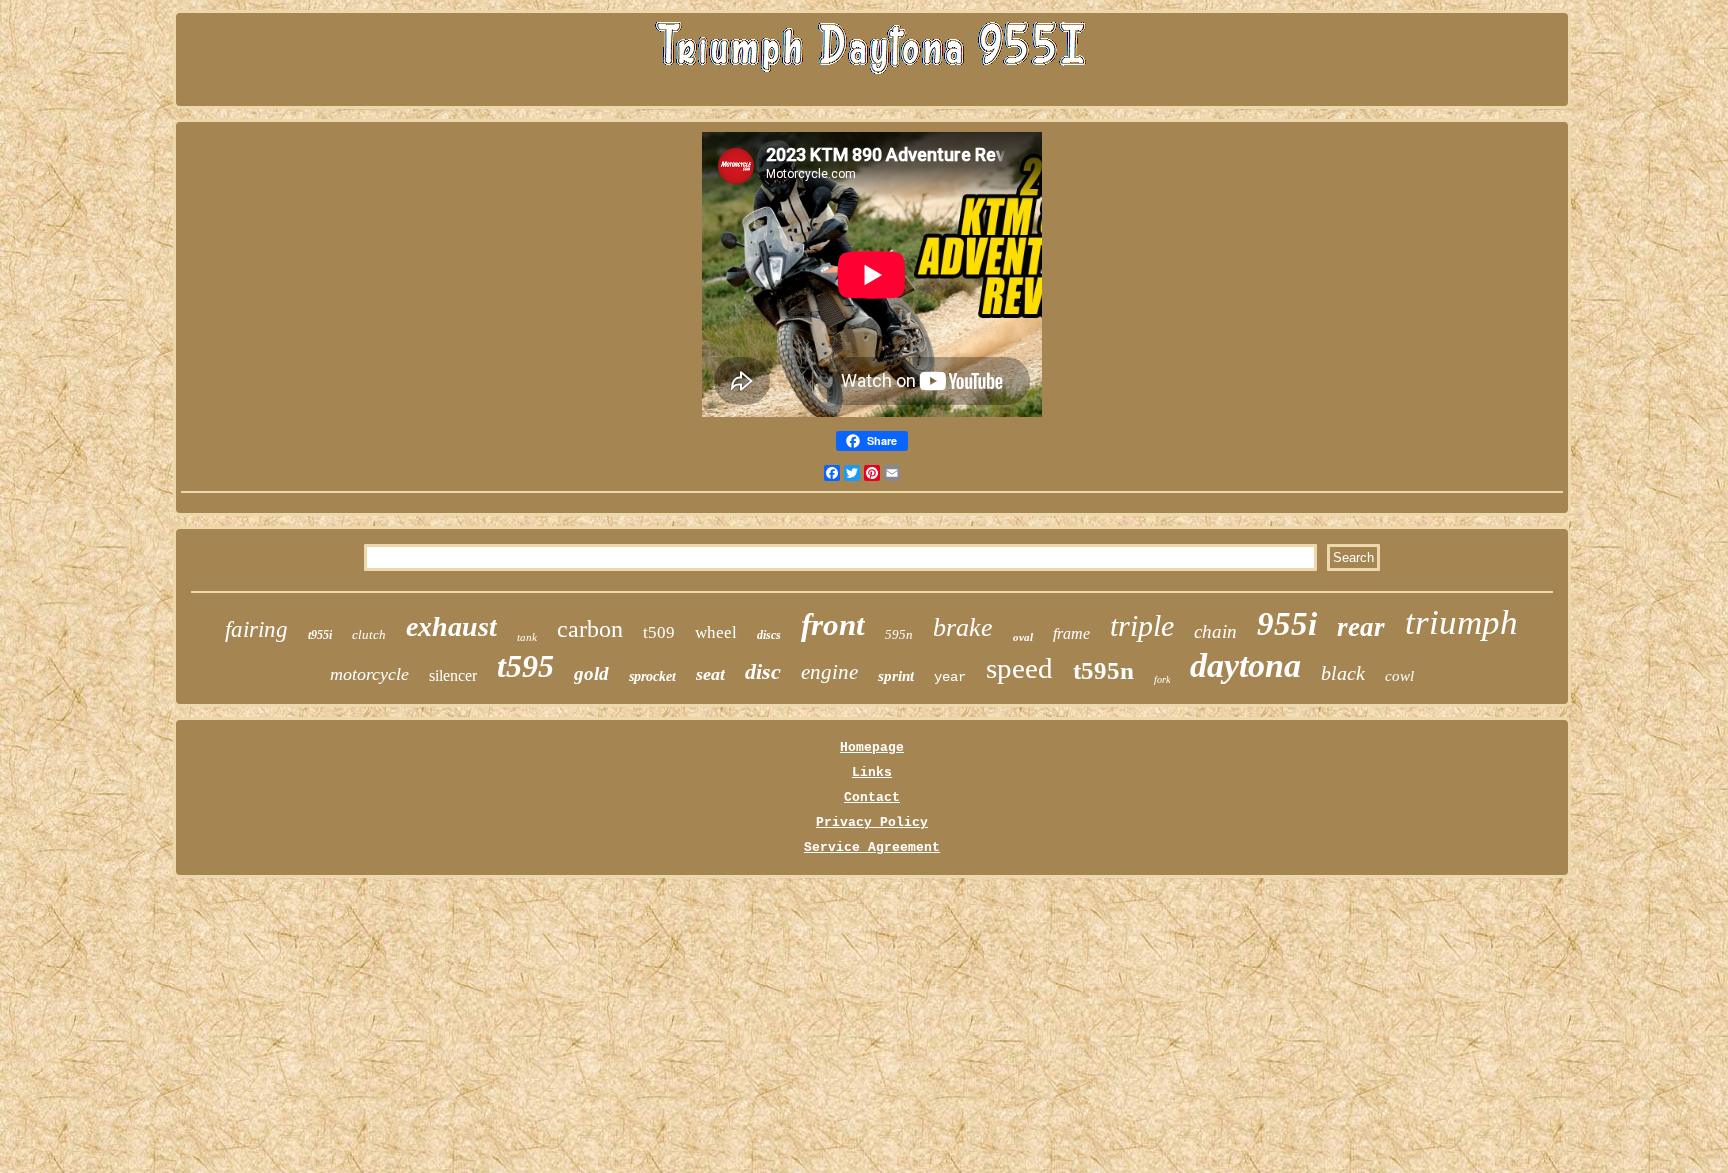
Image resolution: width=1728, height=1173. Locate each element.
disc (763, 671)
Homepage (872, 747)
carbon (590, 629)
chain (1215, 631)
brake (963, 627)
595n (899, 634)
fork (1162, 679)
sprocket (652, 676)
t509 (659, 632)
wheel (716, 632)
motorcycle (369, 674)
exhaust (451, 626)
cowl (1399, 676)
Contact (872, 797)
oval (1023, 637)
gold (591, 673)
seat (710, 674)
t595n (1103, 670)
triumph (1461, 622)
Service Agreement (872, 847)
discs (769, 635)
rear (1361, 627)
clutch (369, 634)
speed (1019, 668)
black (1343, 673)
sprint (896, 676)
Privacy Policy (872, 822)
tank (527, 637)
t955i (320, 635)
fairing (256, 629)
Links (872, 772)
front (833, 624)
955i (1287, 624)
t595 (525, 666)
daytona (1245, 665)
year (950, 677)
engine (829, 672)
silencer (453, 675)
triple (1142, 625)
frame (1071, 633)
